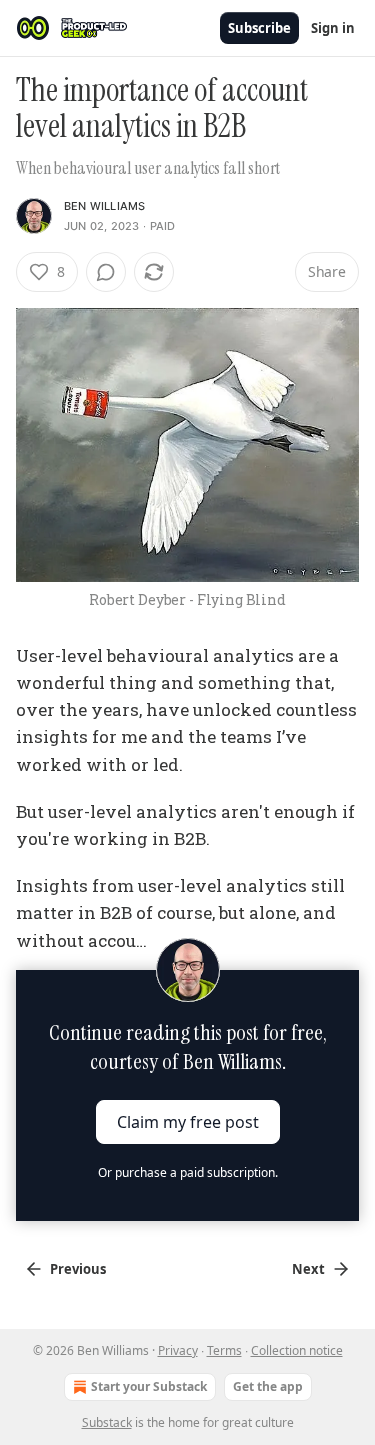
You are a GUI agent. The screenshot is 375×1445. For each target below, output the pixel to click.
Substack (107, 1422)
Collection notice (297, 1350)
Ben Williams (104, 206)
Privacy (178, 1350)
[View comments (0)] (106, 272)
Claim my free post (188, 1121)
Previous (78, 1269)
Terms (224, 1350)
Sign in (333, 28)
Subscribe (259, 28)
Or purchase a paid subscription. (188, 1172)
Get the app (268, 1386)
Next (308, 1269)
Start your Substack (149, 1386)
